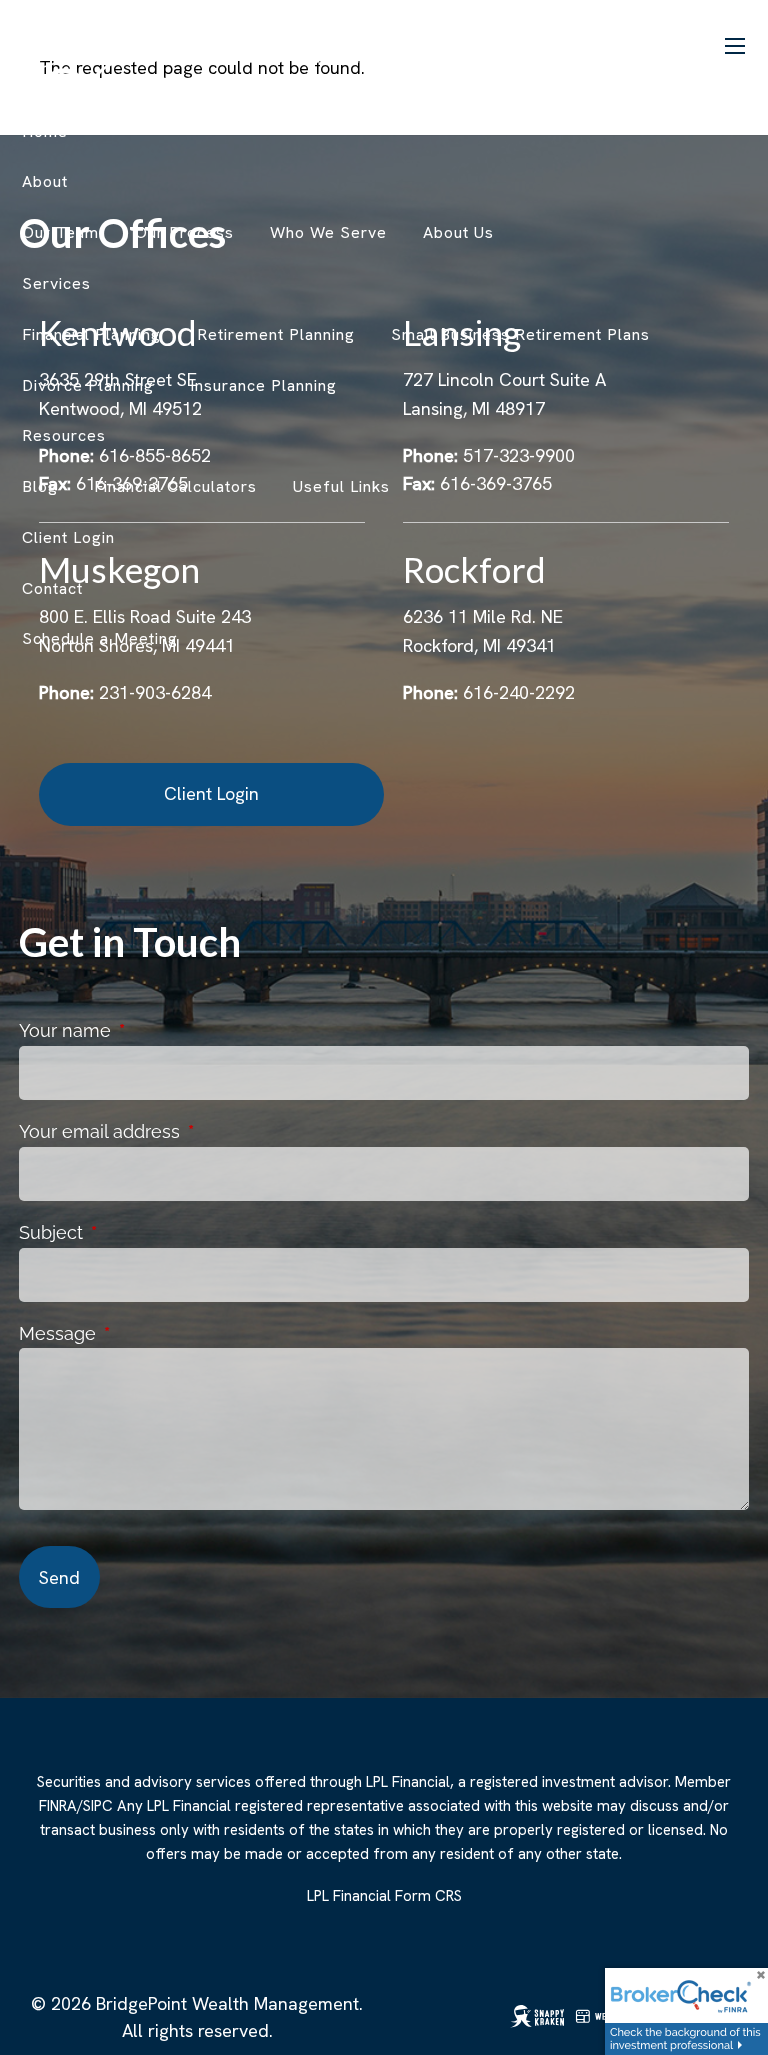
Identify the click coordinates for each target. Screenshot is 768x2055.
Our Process (184, 232)
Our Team (60, 232)
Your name (154, 1030)
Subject (140, 1232)
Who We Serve (328, 232)
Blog (40, 486)
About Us (458, 232)
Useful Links (341, 486)
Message (146, 1333)
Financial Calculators (175, 486)
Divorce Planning (88, 385)
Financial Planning (91, 334)
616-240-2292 (519, 692)
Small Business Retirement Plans (520, 334)
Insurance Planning (263, 385)
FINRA (58, 1806)
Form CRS (428, 1896)
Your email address (188, 1131)
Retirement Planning (276, 334)
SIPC (98, 1806)
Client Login (211, 793)
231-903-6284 (155, 692)
